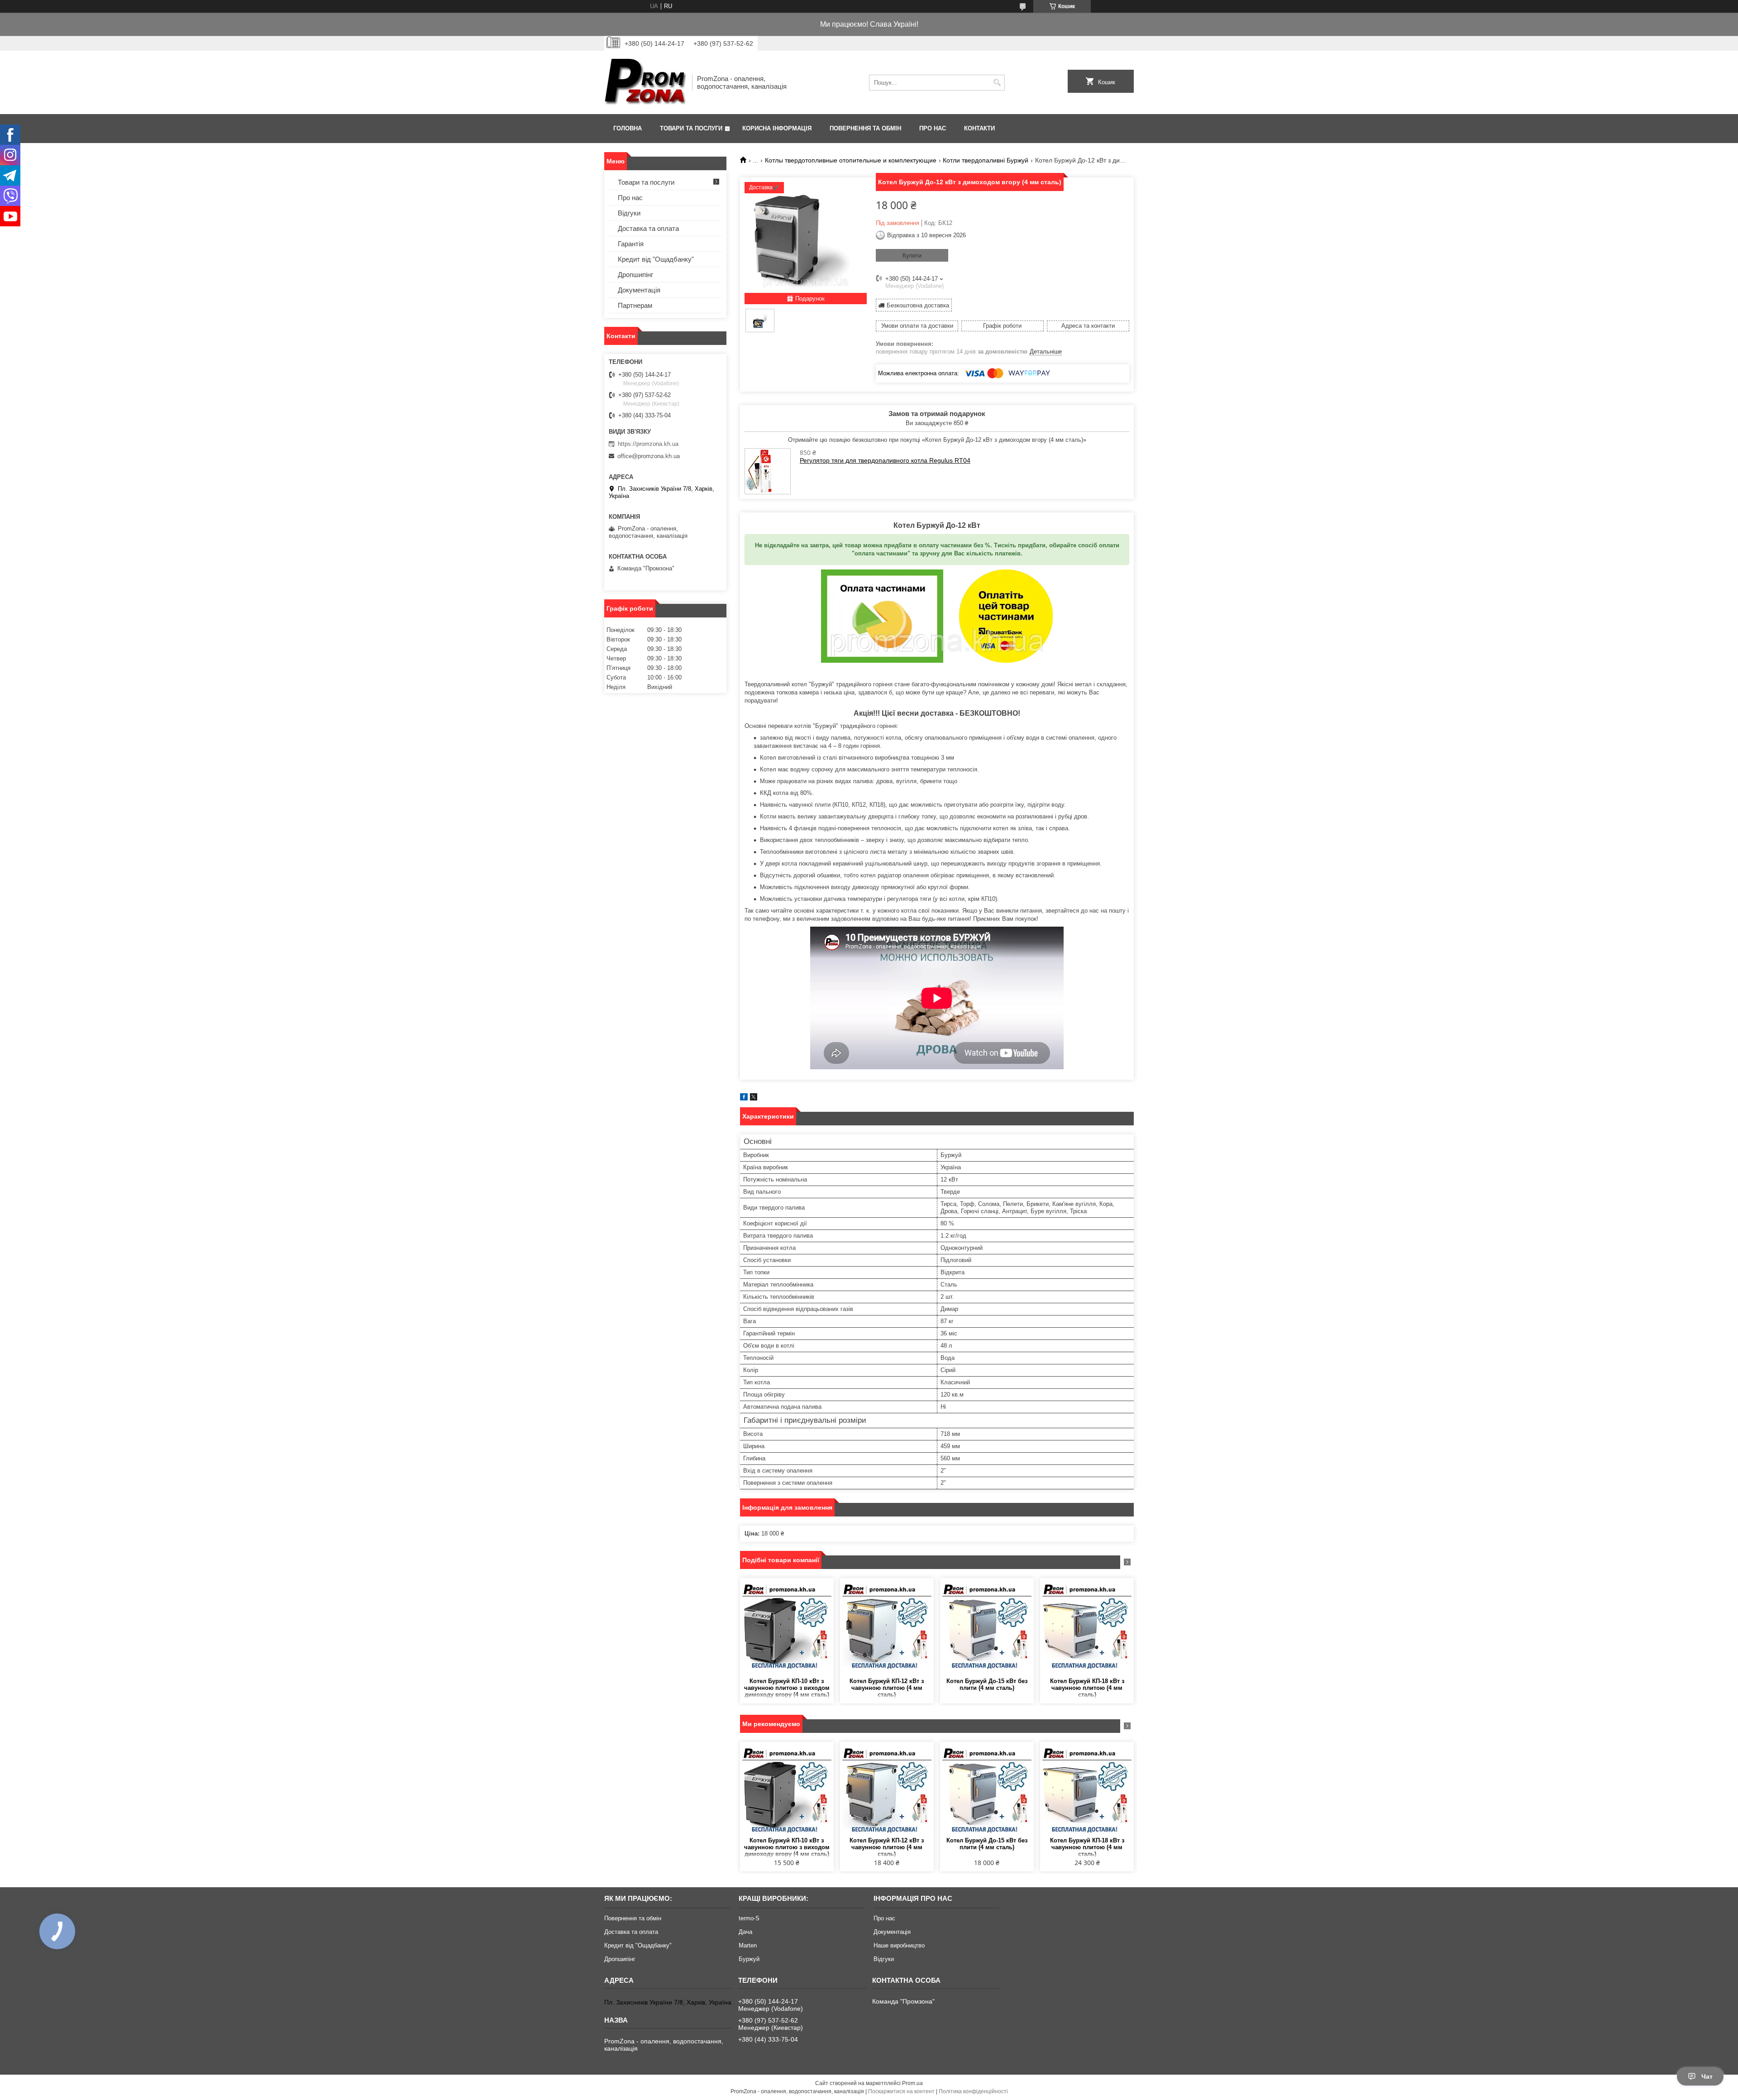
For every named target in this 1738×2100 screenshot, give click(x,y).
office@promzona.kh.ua (649, 456)
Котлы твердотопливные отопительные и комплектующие (851, 160)
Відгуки (629, 213)
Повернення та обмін (865, 128)
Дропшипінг (635, 275)
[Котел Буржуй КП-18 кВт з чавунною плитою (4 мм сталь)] (1087, 1628)
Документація (639, 290)
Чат (1707, 2076)
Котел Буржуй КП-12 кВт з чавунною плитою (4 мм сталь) (887, 1688)
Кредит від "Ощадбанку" (656, 259)
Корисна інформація (777, 128)
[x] (754, 1098)
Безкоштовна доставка (918, 305)
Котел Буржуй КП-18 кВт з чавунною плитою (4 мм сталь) (1087, 1688)
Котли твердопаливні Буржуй (986, 160)
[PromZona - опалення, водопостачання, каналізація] (645, 82)
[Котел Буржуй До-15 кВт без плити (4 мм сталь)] (987, 1628)
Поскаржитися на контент (901, 2091)
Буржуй (749, 1959)
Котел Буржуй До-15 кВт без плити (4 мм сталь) (987, 1684)
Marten (748, 1945)
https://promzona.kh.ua (648, 444)
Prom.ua (912, 2083)
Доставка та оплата (648, 228)
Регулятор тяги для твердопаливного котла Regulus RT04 (885, 460)
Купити (912, 256)
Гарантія (631, 244)
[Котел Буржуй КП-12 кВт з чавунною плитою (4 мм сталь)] (887, 1628)
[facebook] (744, 1098)
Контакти (979, 128)
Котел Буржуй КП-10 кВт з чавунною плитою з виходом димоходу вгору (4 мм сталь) (787, 1688)
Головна (628, 128)
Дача (745, 1932)
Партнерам (635, 305)
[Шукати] (997, 83)
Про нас (933, 128)
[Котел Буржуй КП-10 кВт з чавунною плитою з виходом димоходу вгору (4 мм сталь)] (787, 1628)
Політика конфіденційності (973, 2091)
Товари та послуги (691, 128)
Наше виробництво (899, 1945)
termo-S (749, 1918)
